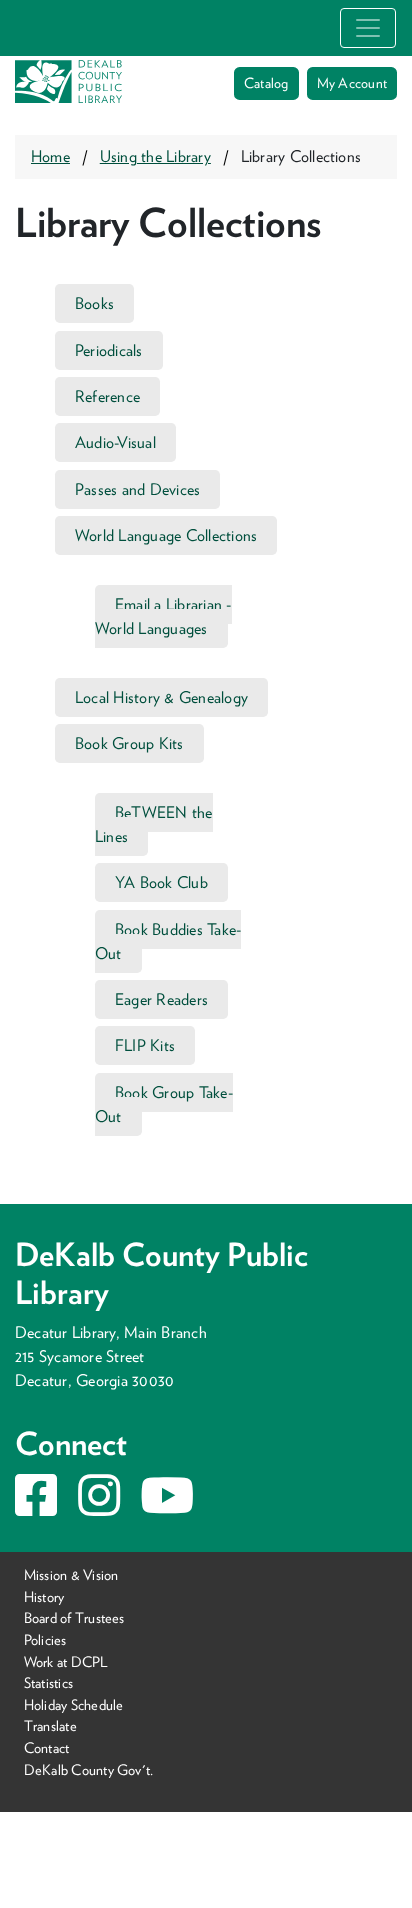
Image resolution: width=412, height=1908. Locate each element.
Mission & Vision (71, 1574)
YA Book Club (161, 882)
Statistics (48, 1682)
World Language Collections (166, 535)
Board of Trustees (74, 1617)
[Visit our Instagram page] (99, 1507)
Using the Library (155, 156)
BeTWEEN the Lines (154, 824)
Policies (45, 1639)
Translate (50, 1725)
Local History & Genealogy (161, 697)
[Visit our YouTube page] (167, 1507)
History (44, 1596)
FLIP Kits (145, 1045)
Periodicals (109, 350)
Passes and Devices (137, 489)
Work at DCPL (66, 1661)
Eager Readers (161, 999)
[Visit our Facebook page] (36, 1507)
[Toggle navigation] (368, 28)
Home (50, 156)
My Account (352, 83)
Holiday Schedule (74, 1704)
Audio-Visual (115, 442)
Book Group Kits (129, 743)
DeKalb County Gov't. (89, 1769)
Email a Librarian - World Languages (163, 616)
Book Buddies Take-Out (168, 941)
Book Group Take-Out (164, 1104)
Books (94, 303)
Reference (107, 396)
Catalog (266, 83)
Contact (47, 1747)
